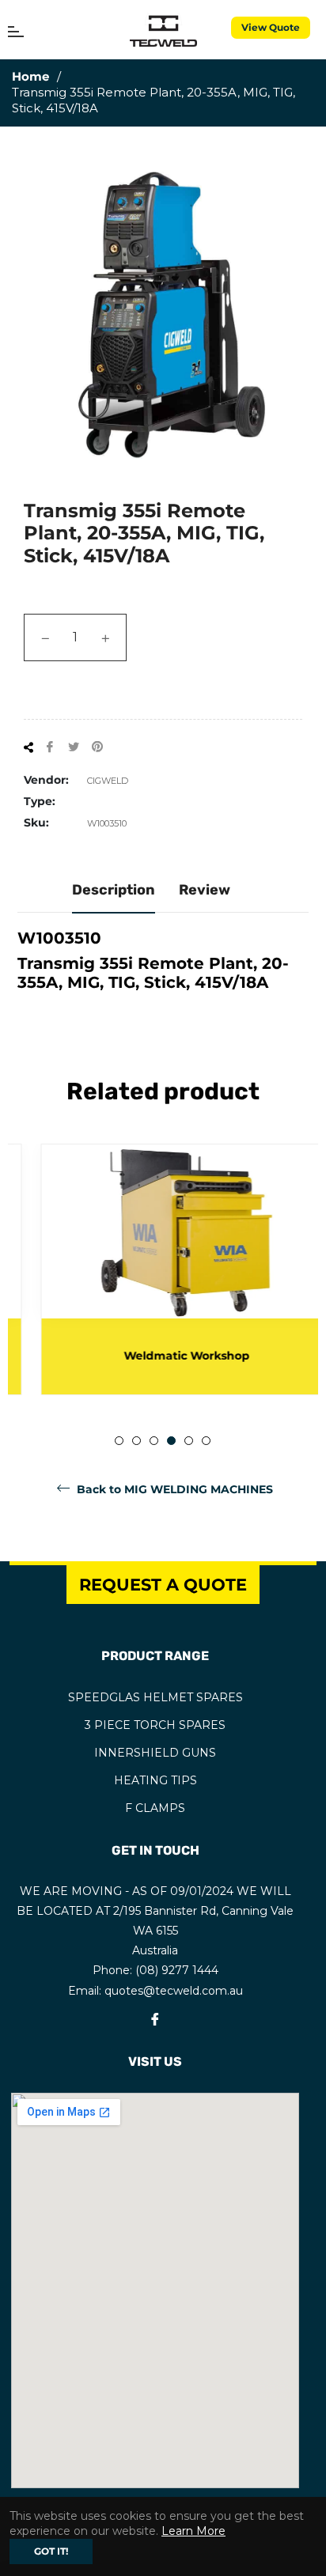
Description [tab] (114, 890)
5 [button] (189, 1441)
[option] (163, 1269)
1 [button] (119, 1441)
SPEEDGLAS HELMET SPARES (155, 1697)
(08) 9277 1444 (177, 1970)
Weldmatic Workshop (163, 1356)
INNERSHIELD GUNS (155, 1753)
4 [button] (171, 1441)
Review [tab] (205, 890)
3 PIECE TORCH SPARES (155, 1725)
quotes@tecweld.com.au (174, 1991)
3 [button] (154, 1441)
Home (30, 76)
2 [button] (136, 1441)
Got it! (51, 2551)
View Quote (271, 27)
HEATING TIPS (155, 1780)
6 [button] (206, 1441)
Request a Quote (163, 1585)
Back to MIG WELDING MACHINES (173, 1489)
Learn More (193, 2531)
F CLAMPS (155, 1808)
